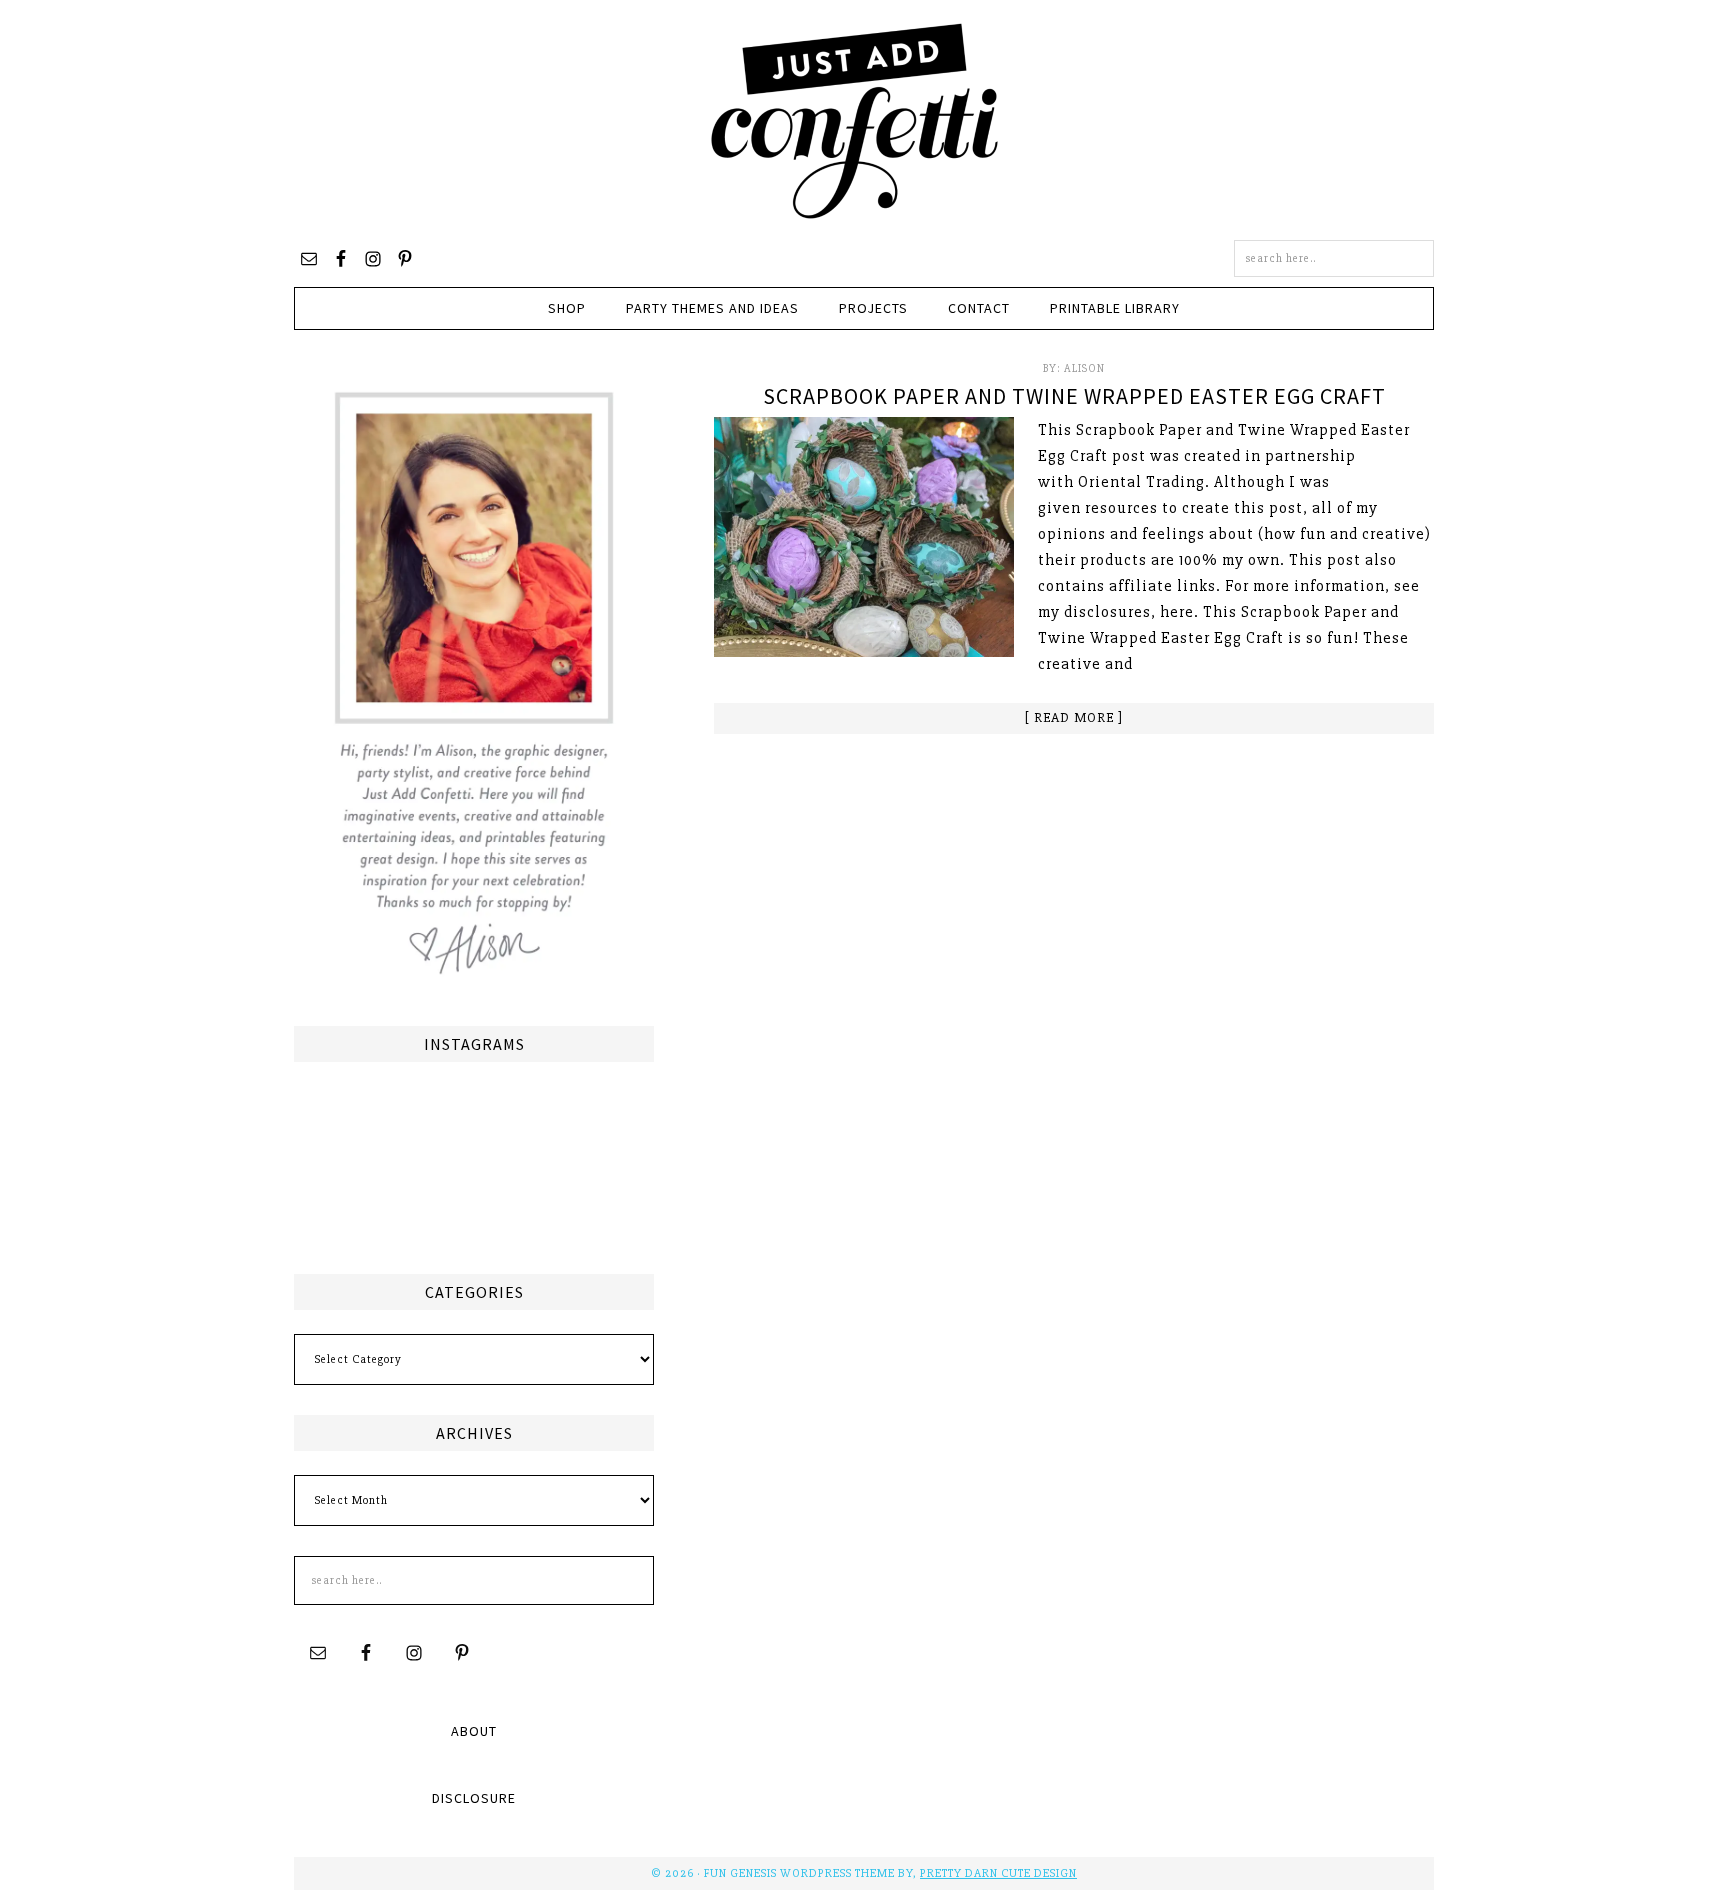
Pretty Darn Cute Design (998, 1873)
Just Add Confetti (855, 120)
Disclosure (474, 1798)
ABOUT (474, 1731)
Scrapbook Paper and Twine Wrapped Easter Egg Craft (1074, 396)
